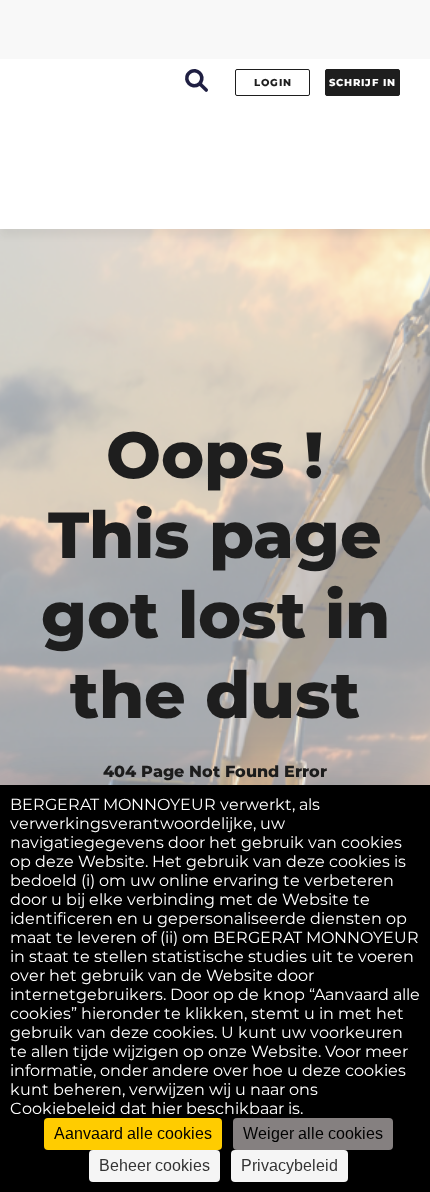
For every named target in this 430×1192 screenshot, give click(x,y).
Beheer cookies (154, 1165)
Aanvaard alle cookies (133, 1133)
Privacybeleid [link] (289, 1165)
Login (273, 82)
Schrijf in (362, 82)
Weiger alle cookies (313, 1133)
